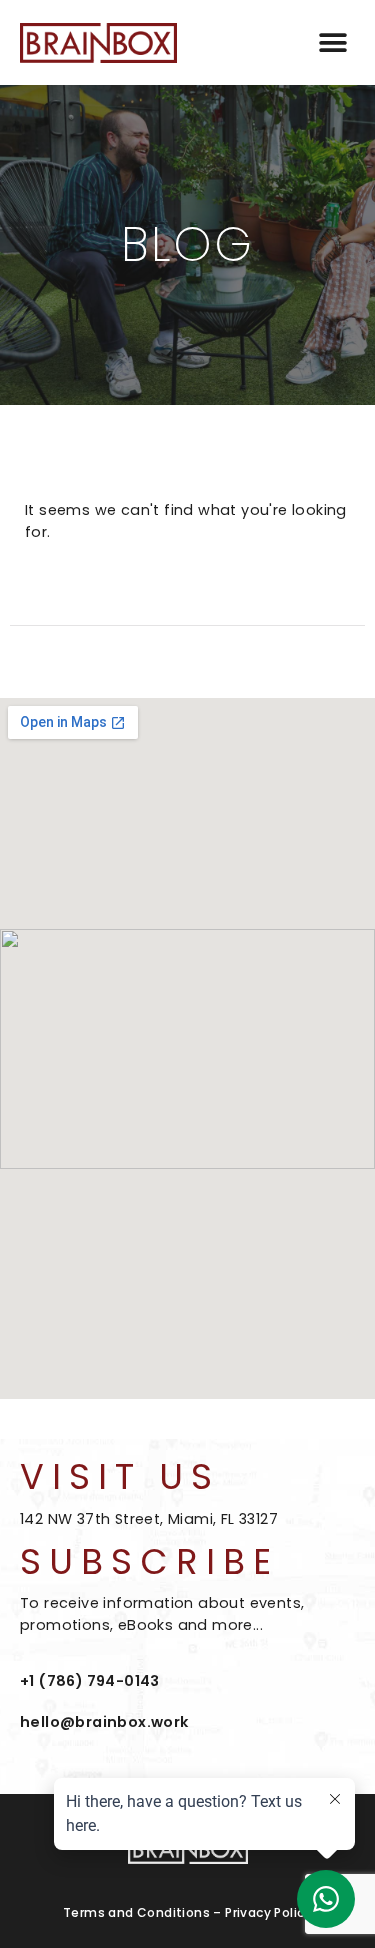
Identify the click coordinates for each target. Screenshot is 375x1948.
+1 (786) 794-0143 (90, 1681)
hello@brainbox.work (104, 1722)
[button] (332, 42)
